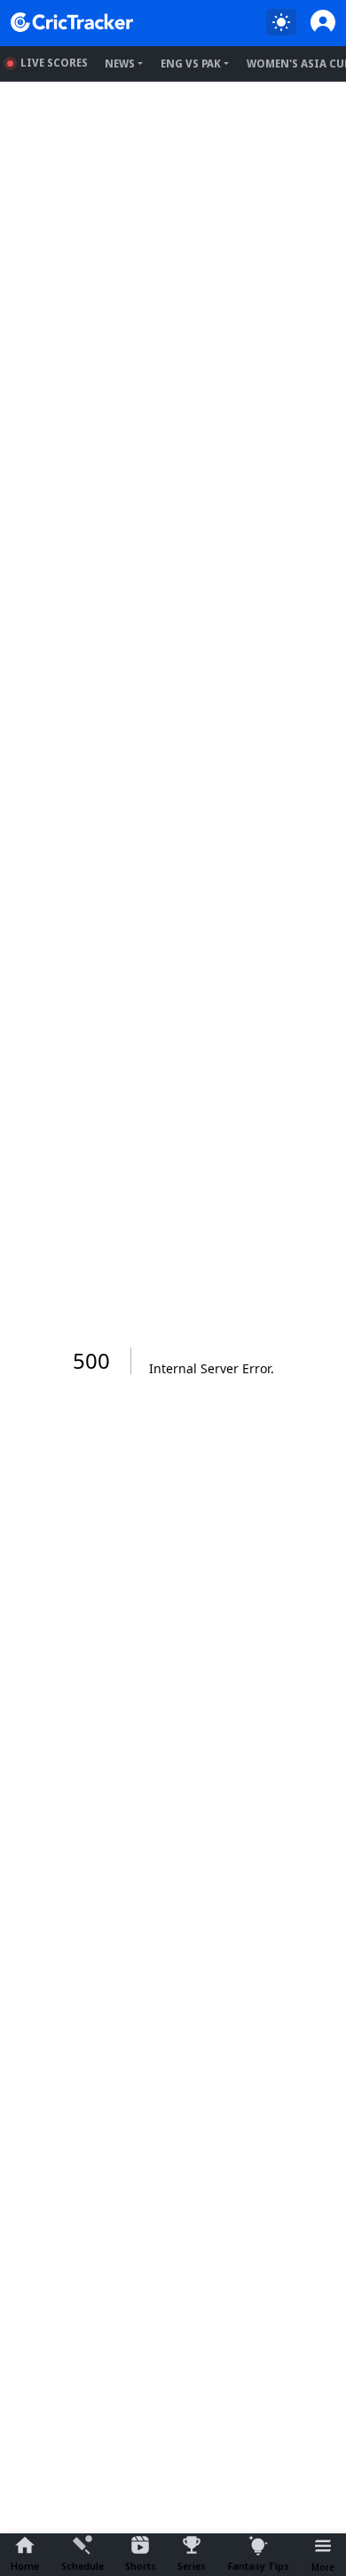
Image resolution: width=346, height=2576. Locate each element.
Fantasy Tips (259, 2566)
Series (192, 2566)
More (323, 2567)
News (120, 64)
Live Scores (54, 63)
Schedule (83, 2566)
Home (25, 2566)
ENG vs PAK (191, 64)
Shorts (141, 2566)
